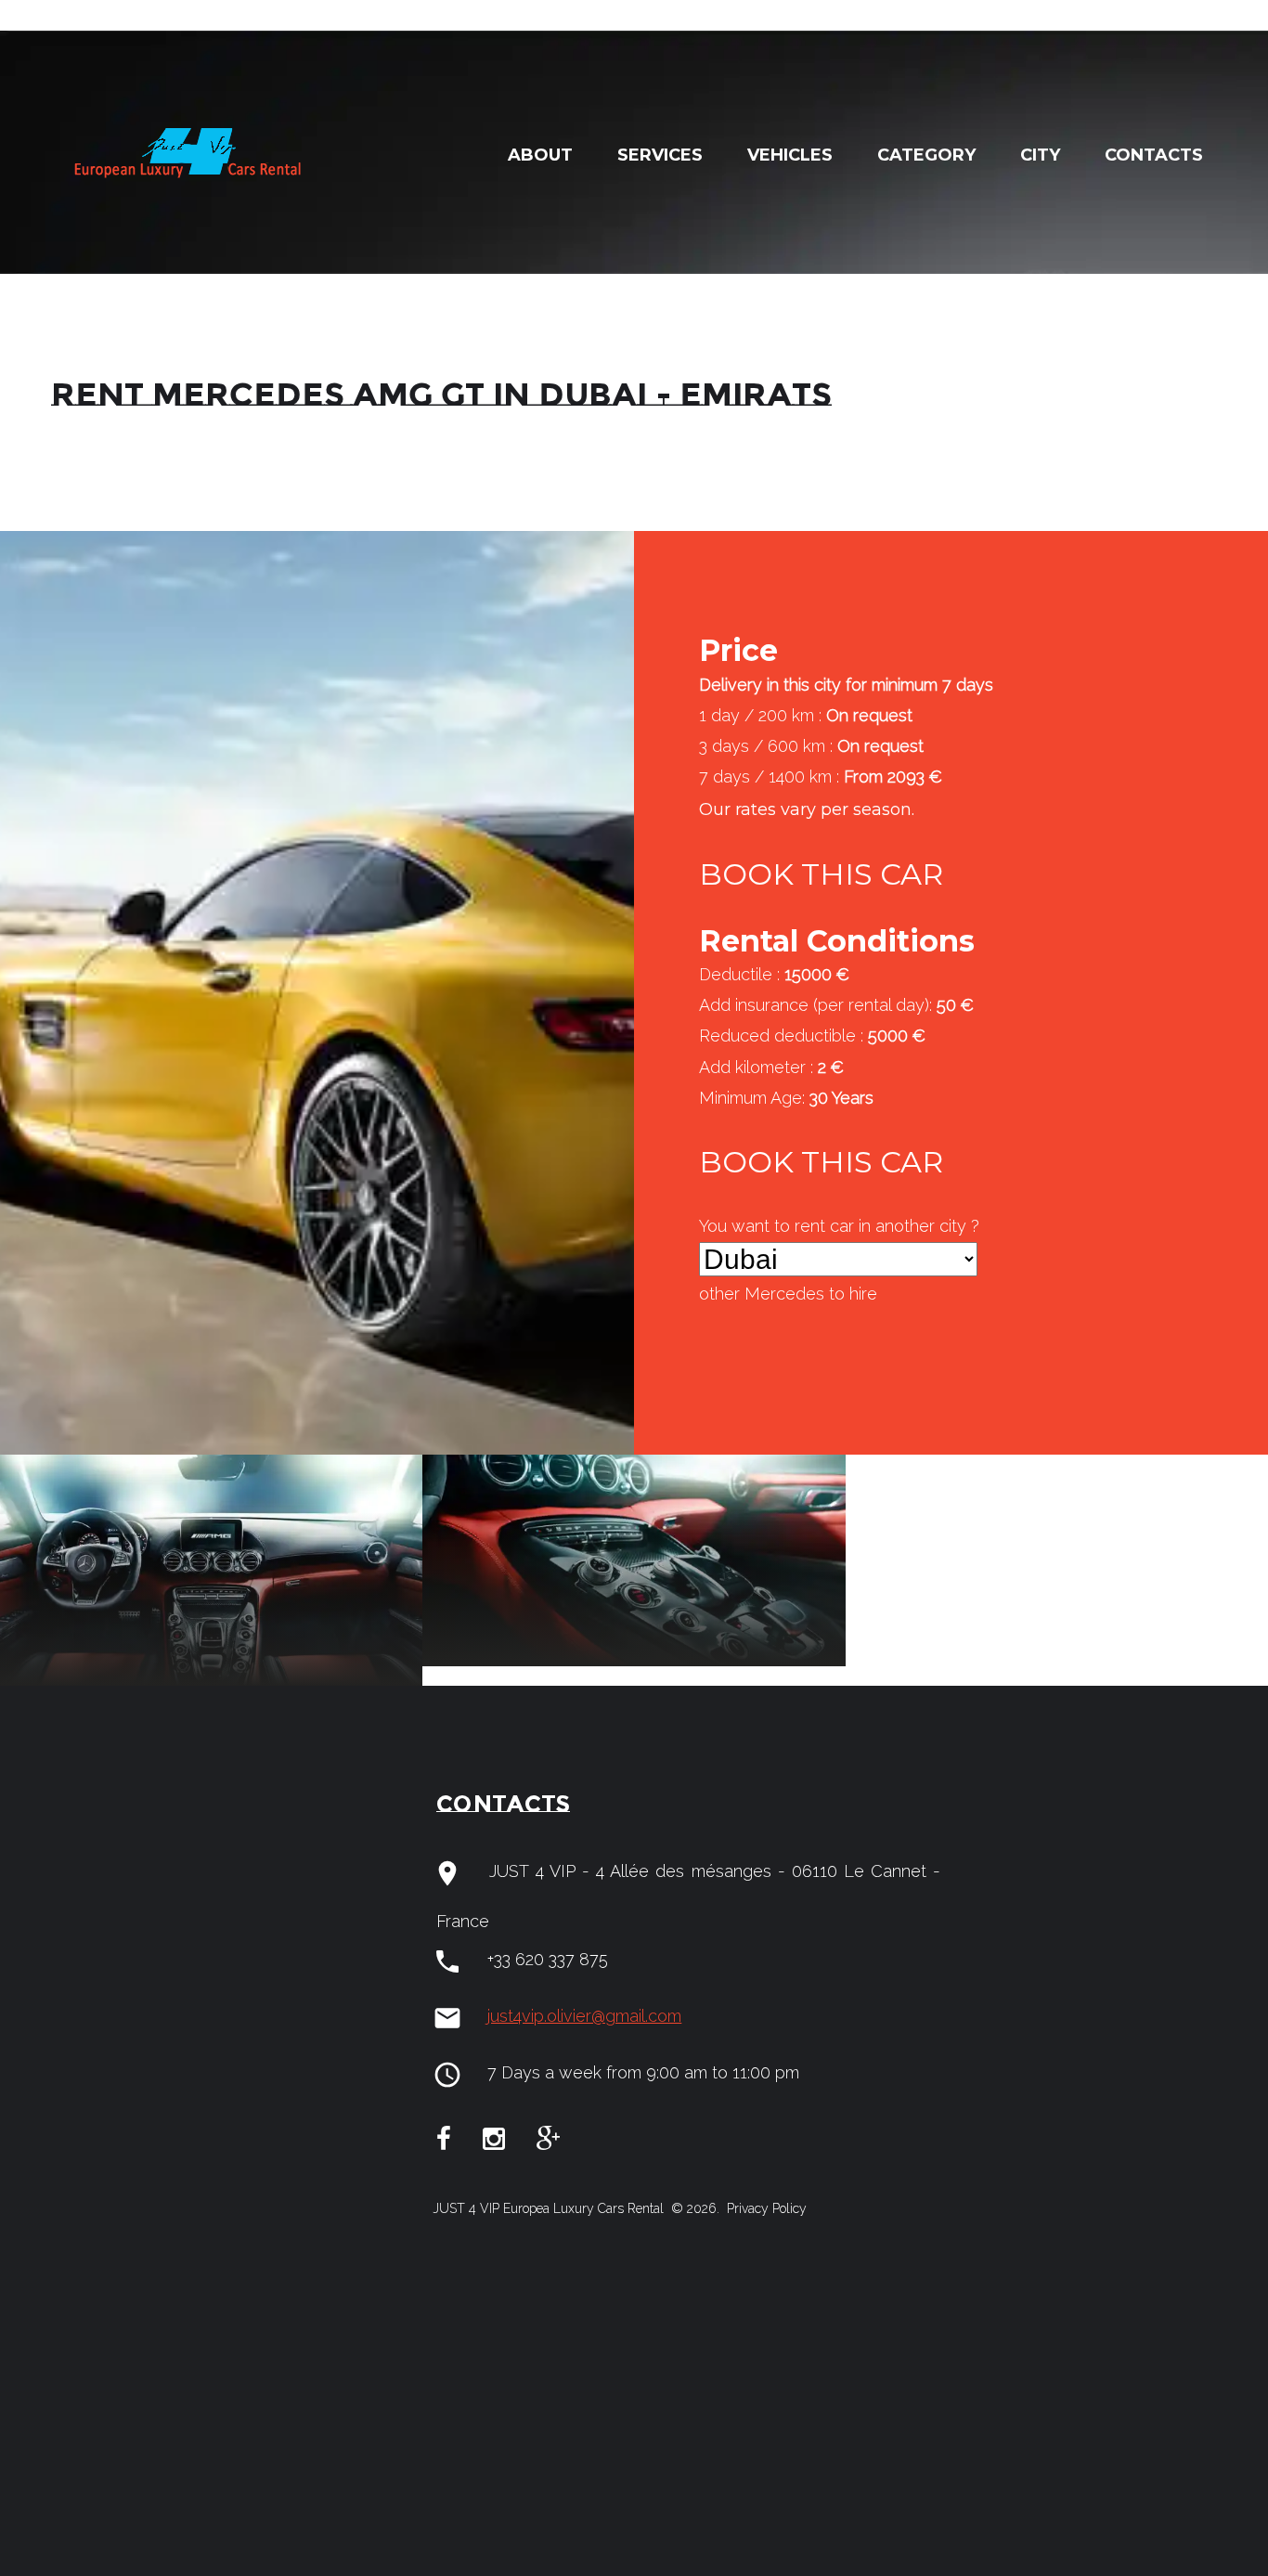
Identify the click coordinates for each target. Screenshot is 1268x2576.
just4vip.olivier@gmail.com (584, 2016)
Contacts (1154, 155)
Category (926, 155)
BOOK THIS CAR (821, 874)
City (1040, 155)
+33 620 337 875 (548, 1959)
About (540, 155)
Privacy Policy (765, 2208)
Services (660, 155)
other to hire (788, 1294)
